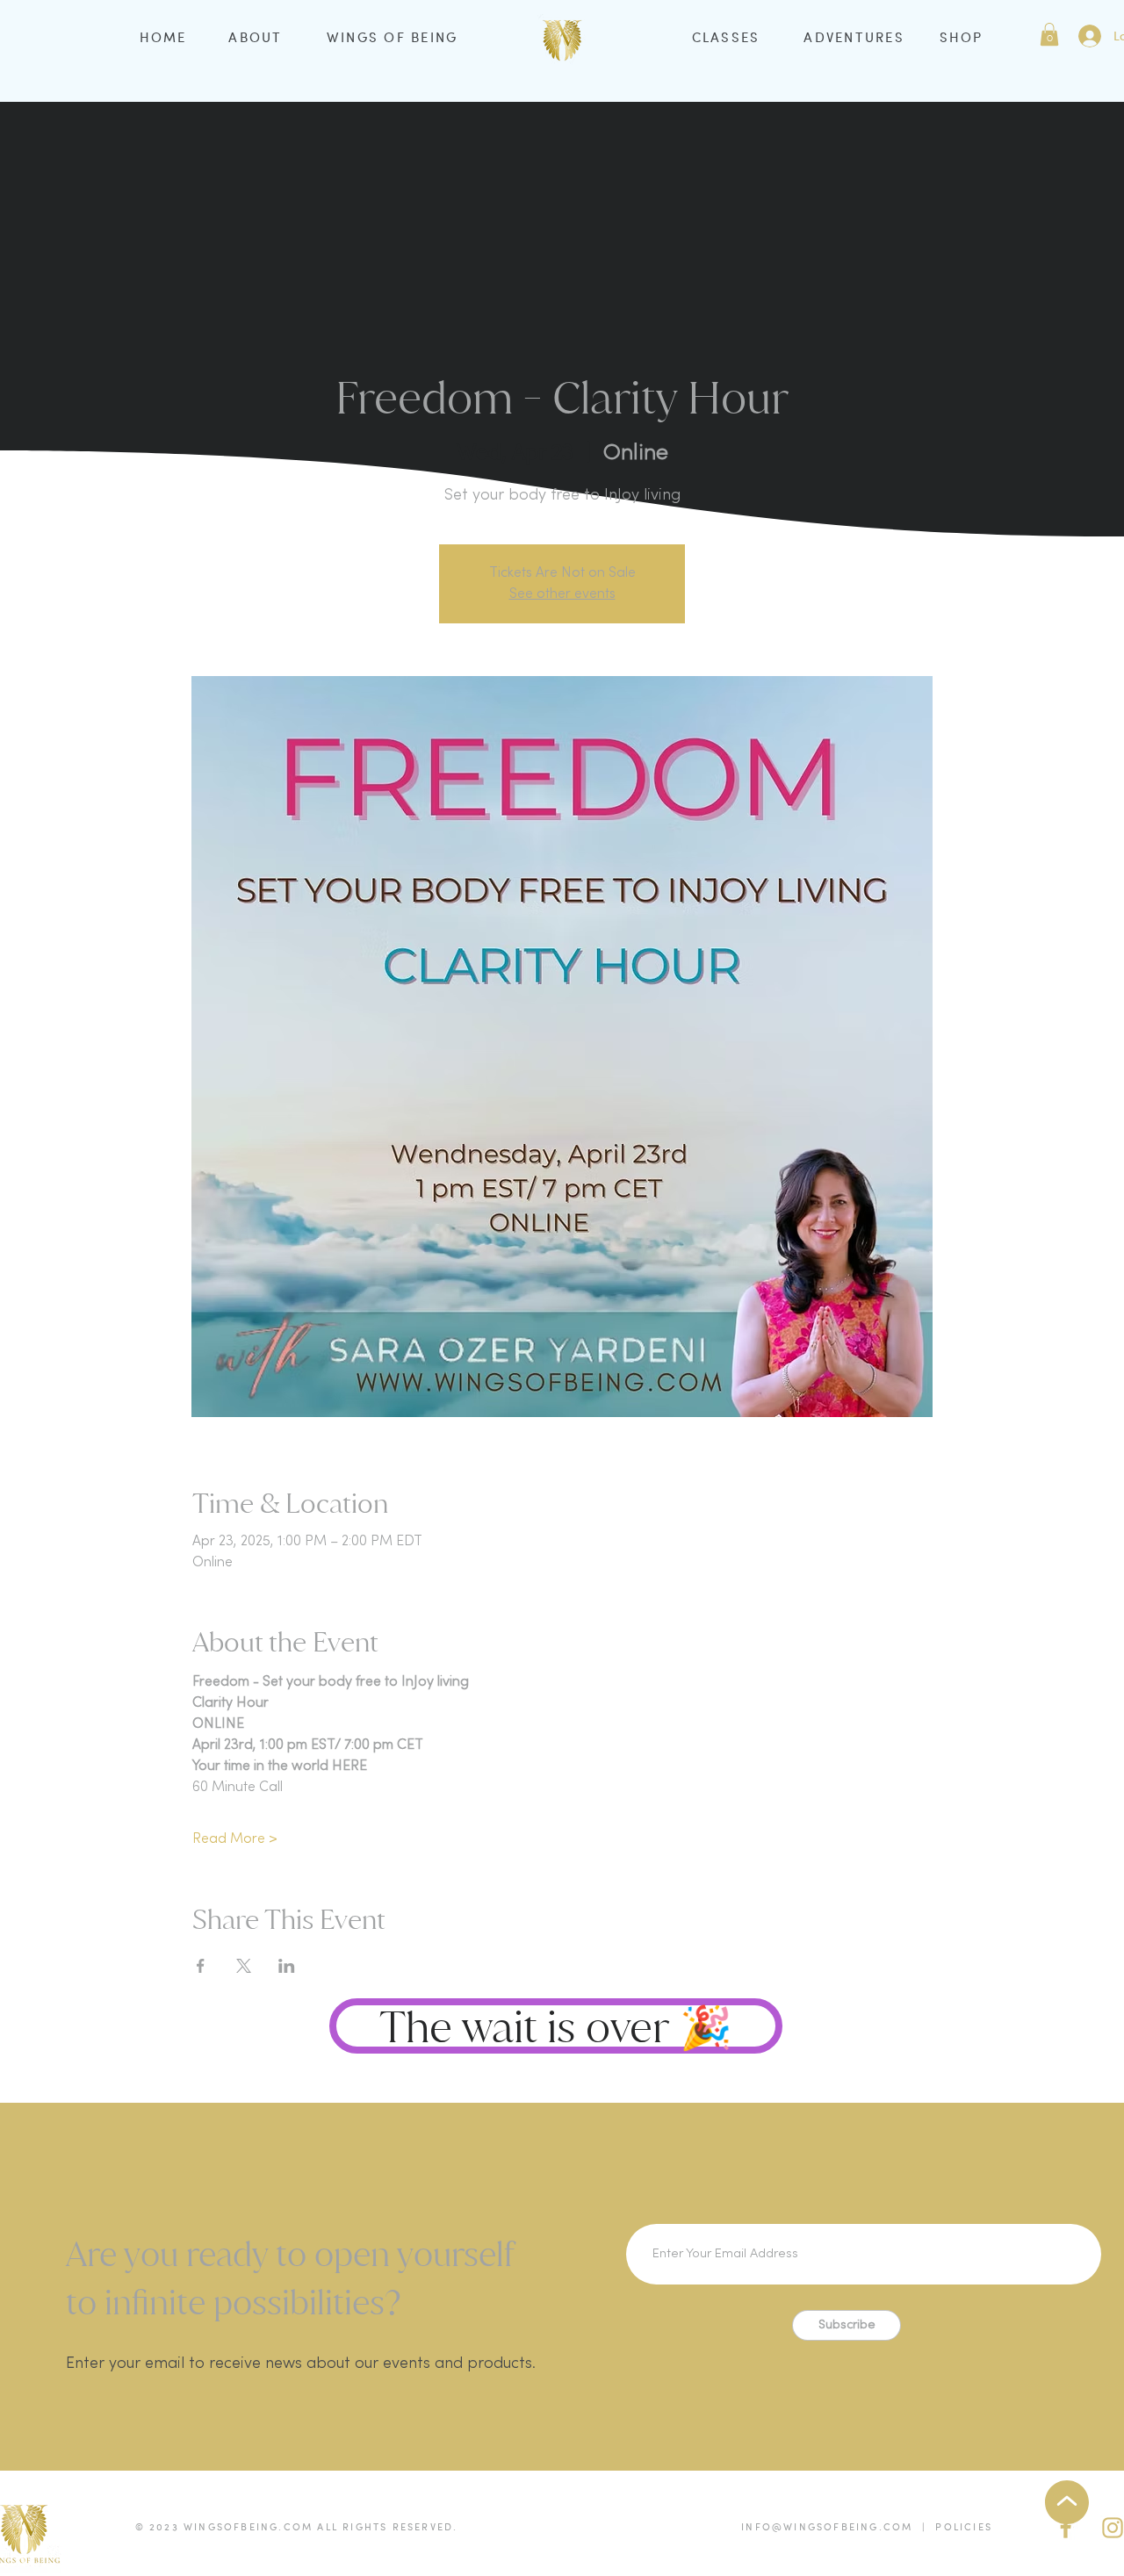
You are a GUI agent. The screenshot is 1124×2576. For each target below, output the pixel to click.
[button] (1049, 34)
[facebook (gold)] (1066, 2528)
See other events (562, 594)
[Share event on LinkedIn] (287, 1966)
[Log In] (1089, 36)
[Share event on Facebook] (201, 1966)
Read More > (235, 1839)
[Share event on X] (244, 1966)
